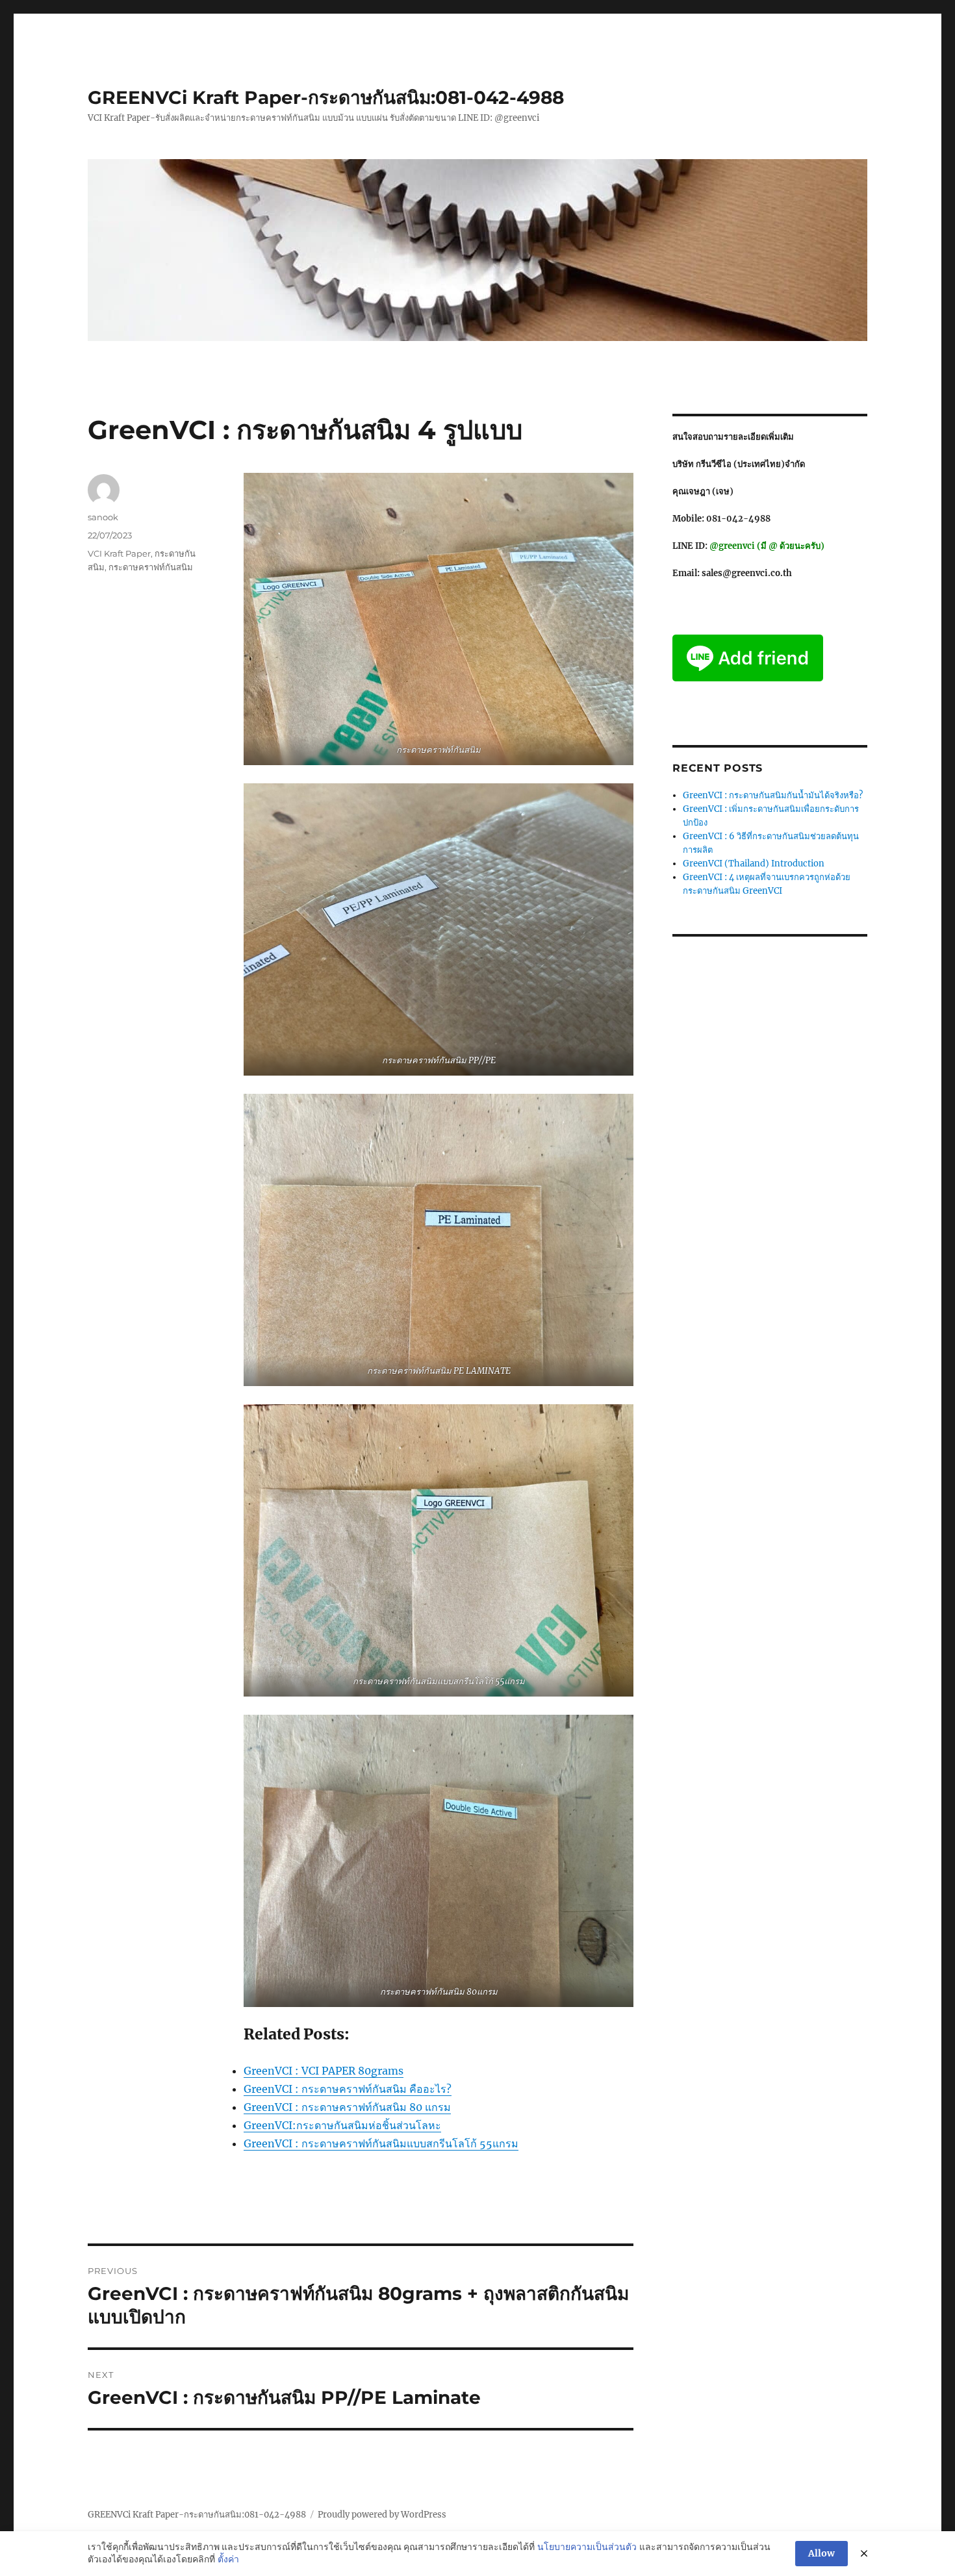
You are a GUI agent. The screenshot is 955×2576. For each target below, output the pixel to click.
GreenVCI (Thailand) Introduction (754, 864)
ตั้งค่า (228, 2559)
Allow (821, 2553)
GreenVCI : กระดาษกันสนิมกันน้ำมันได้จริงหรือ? (773, 795)
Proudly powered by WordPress (382, 2515)
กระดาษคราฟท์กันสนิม (151, 567)
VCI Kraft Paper (119, 553)
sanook (103, 517)
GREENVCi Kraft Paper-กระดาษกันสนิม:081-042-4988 (326, 97)
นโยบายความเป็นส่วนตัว (587, 2547)
